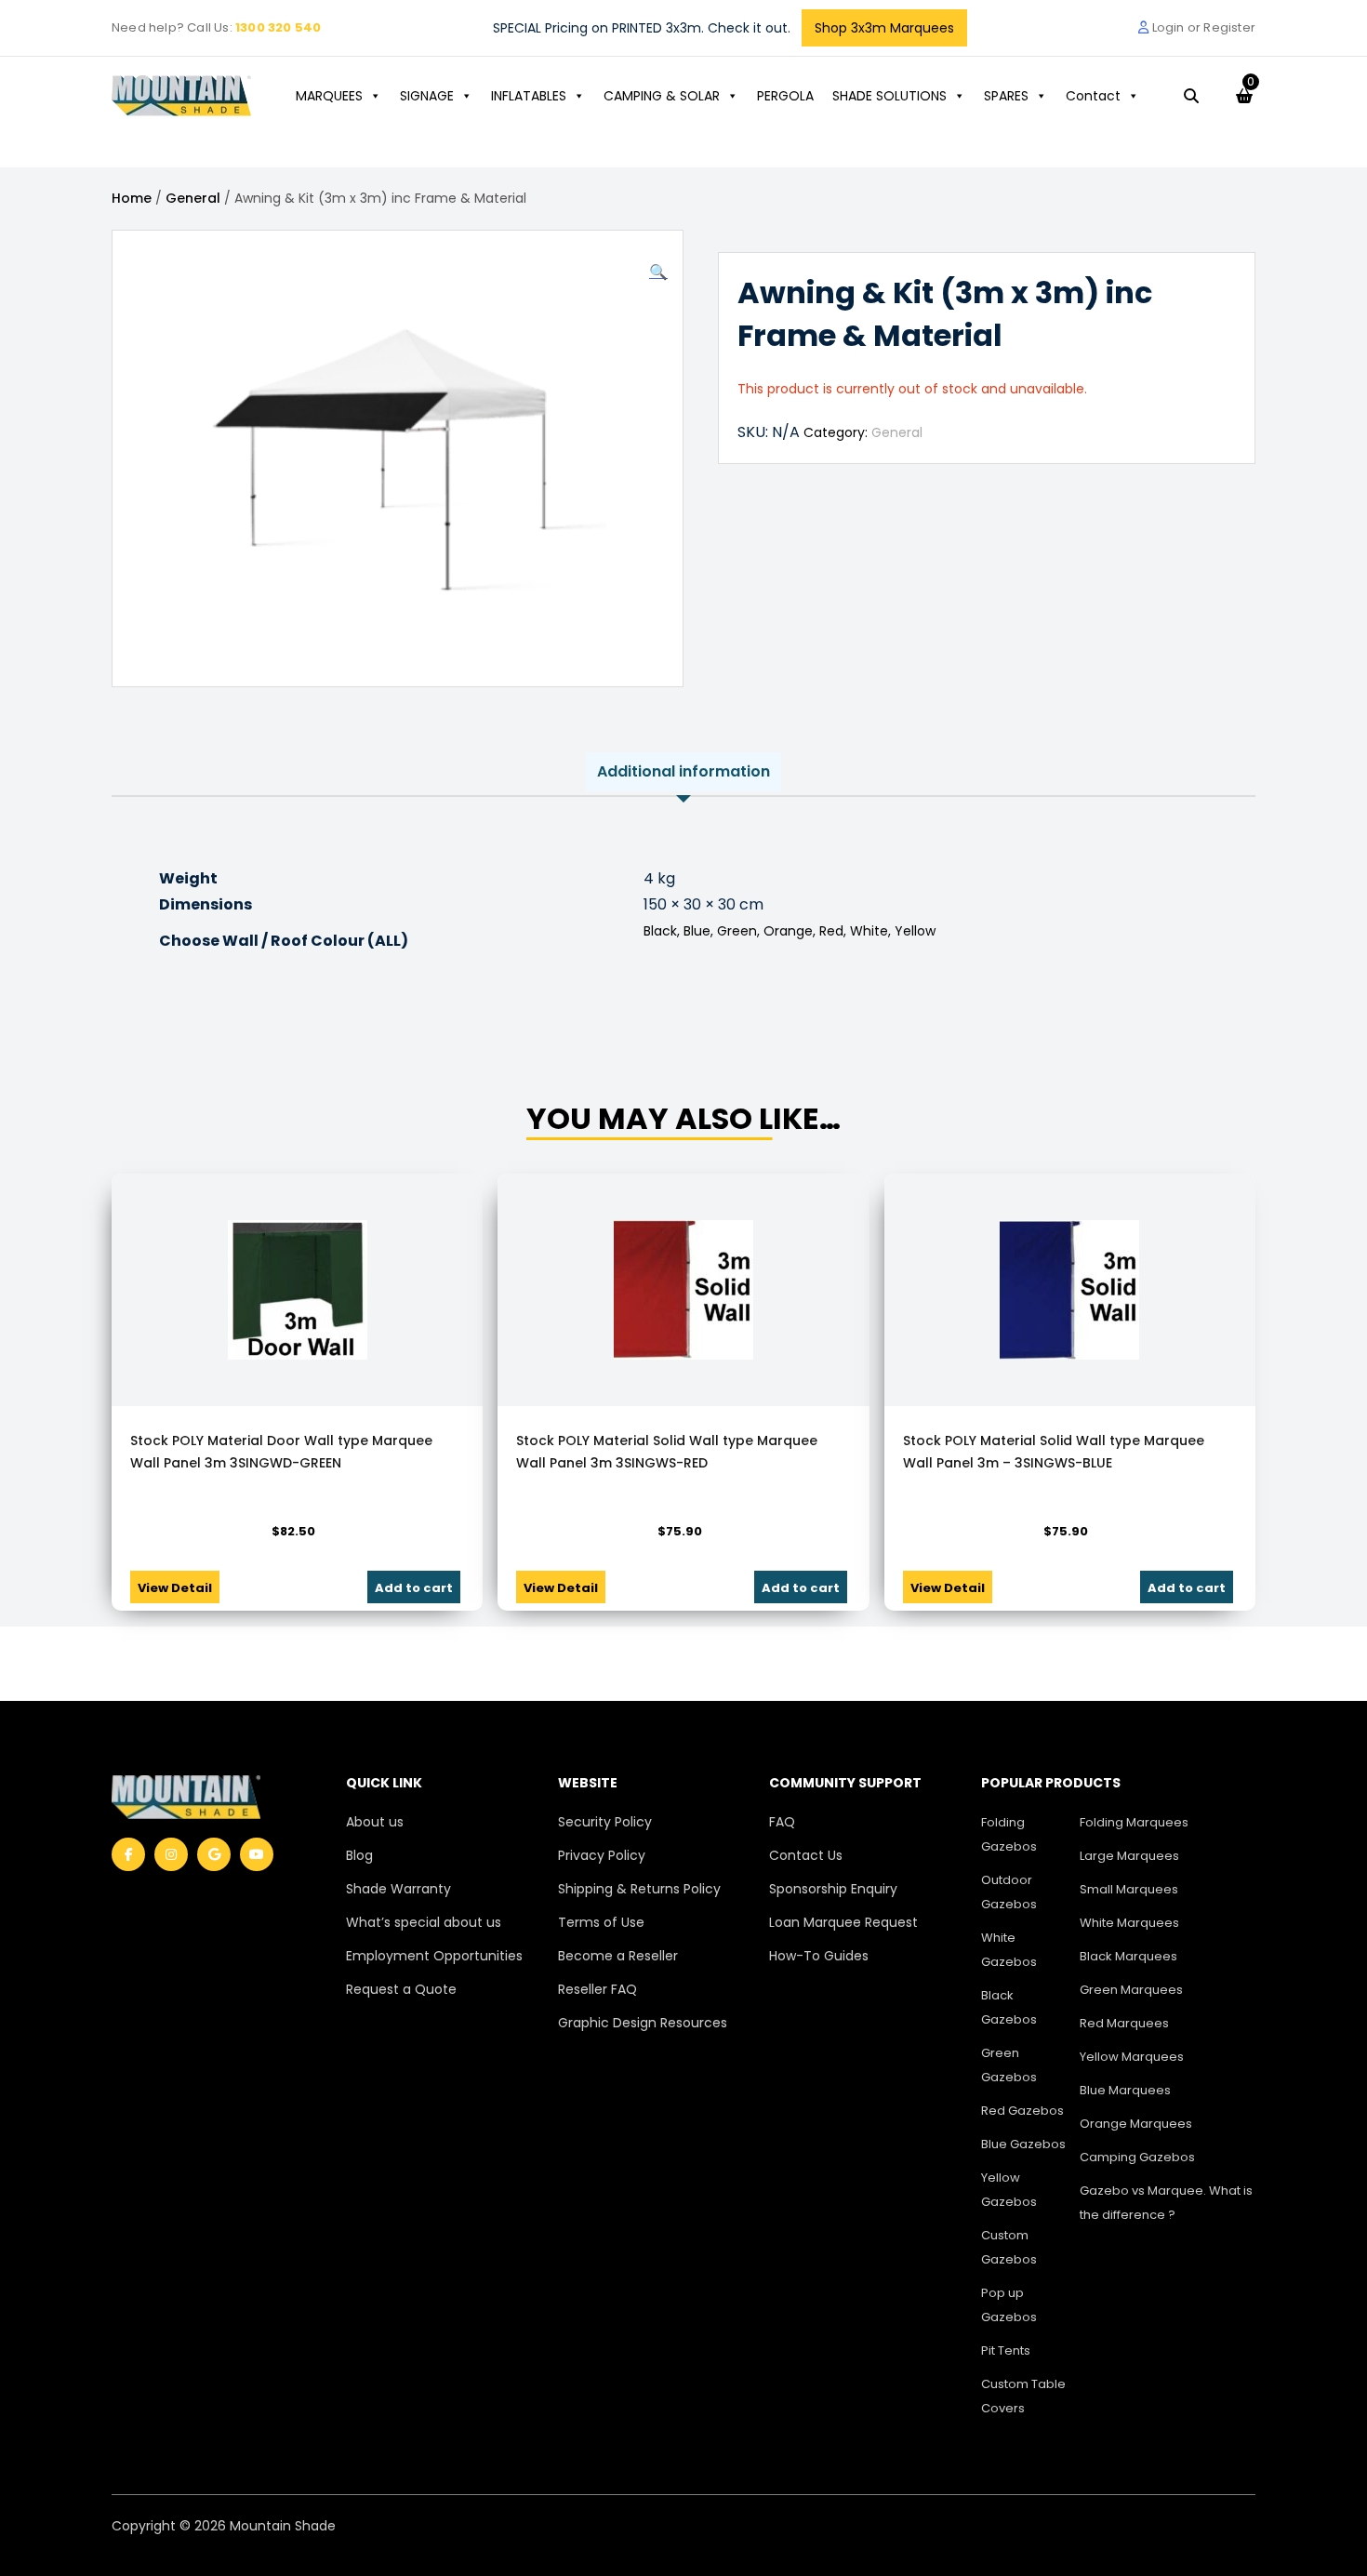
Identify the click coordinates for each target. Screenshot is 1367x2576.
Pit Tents (1006, 2350)
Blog (359, 1855)
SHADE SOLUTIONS (889, 96)
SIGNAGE (427, 96)
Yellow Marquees (1132, 2057)
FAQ (782, 1822)
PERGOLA (785, 96)
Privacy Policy (602, 1855)
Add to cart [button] (414, 1588)
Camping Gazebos (1137, 2157)
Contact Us (806, 1855)
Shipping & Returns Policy (639, 1889)
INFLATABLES (529, 96)
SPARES (1006, 96)
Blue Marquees (1125, 2090)
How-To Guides (819, 1956)
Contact (1093, 96)
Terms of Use (601, 1922)
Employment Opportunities (434, 1956)
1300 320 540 (278, 27)
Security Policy (605, 1822)
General (193, 198)
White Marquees (1129, 1923)
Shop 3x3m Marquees (884, 28)
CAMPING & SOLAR (662, 96)
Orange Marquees (1136, 2124)
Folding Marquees (1134, 1822)
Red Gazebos (1022, 2111)
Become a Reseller (618, 1956)
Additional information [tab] (683, 771)
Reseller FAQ (597, 1989)
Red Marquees (1124, 2023)
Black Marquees (1128, 1956)
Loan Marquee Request (843, 1922)
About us (375, 1822)
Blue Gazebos (1023, 2144)
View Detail (175, 1588)
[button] (658, 272)
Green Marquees (1131, 1990)
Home (132, 198)
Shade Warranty (398, 1889)
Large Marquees (1129, 1856)
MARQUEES (329, 96)
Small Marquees (1129, 1889)
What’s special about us (424, 1922)
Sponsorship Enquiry (833, 1889)
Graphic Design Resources (643, 2023)
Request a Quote (401, 1989)
